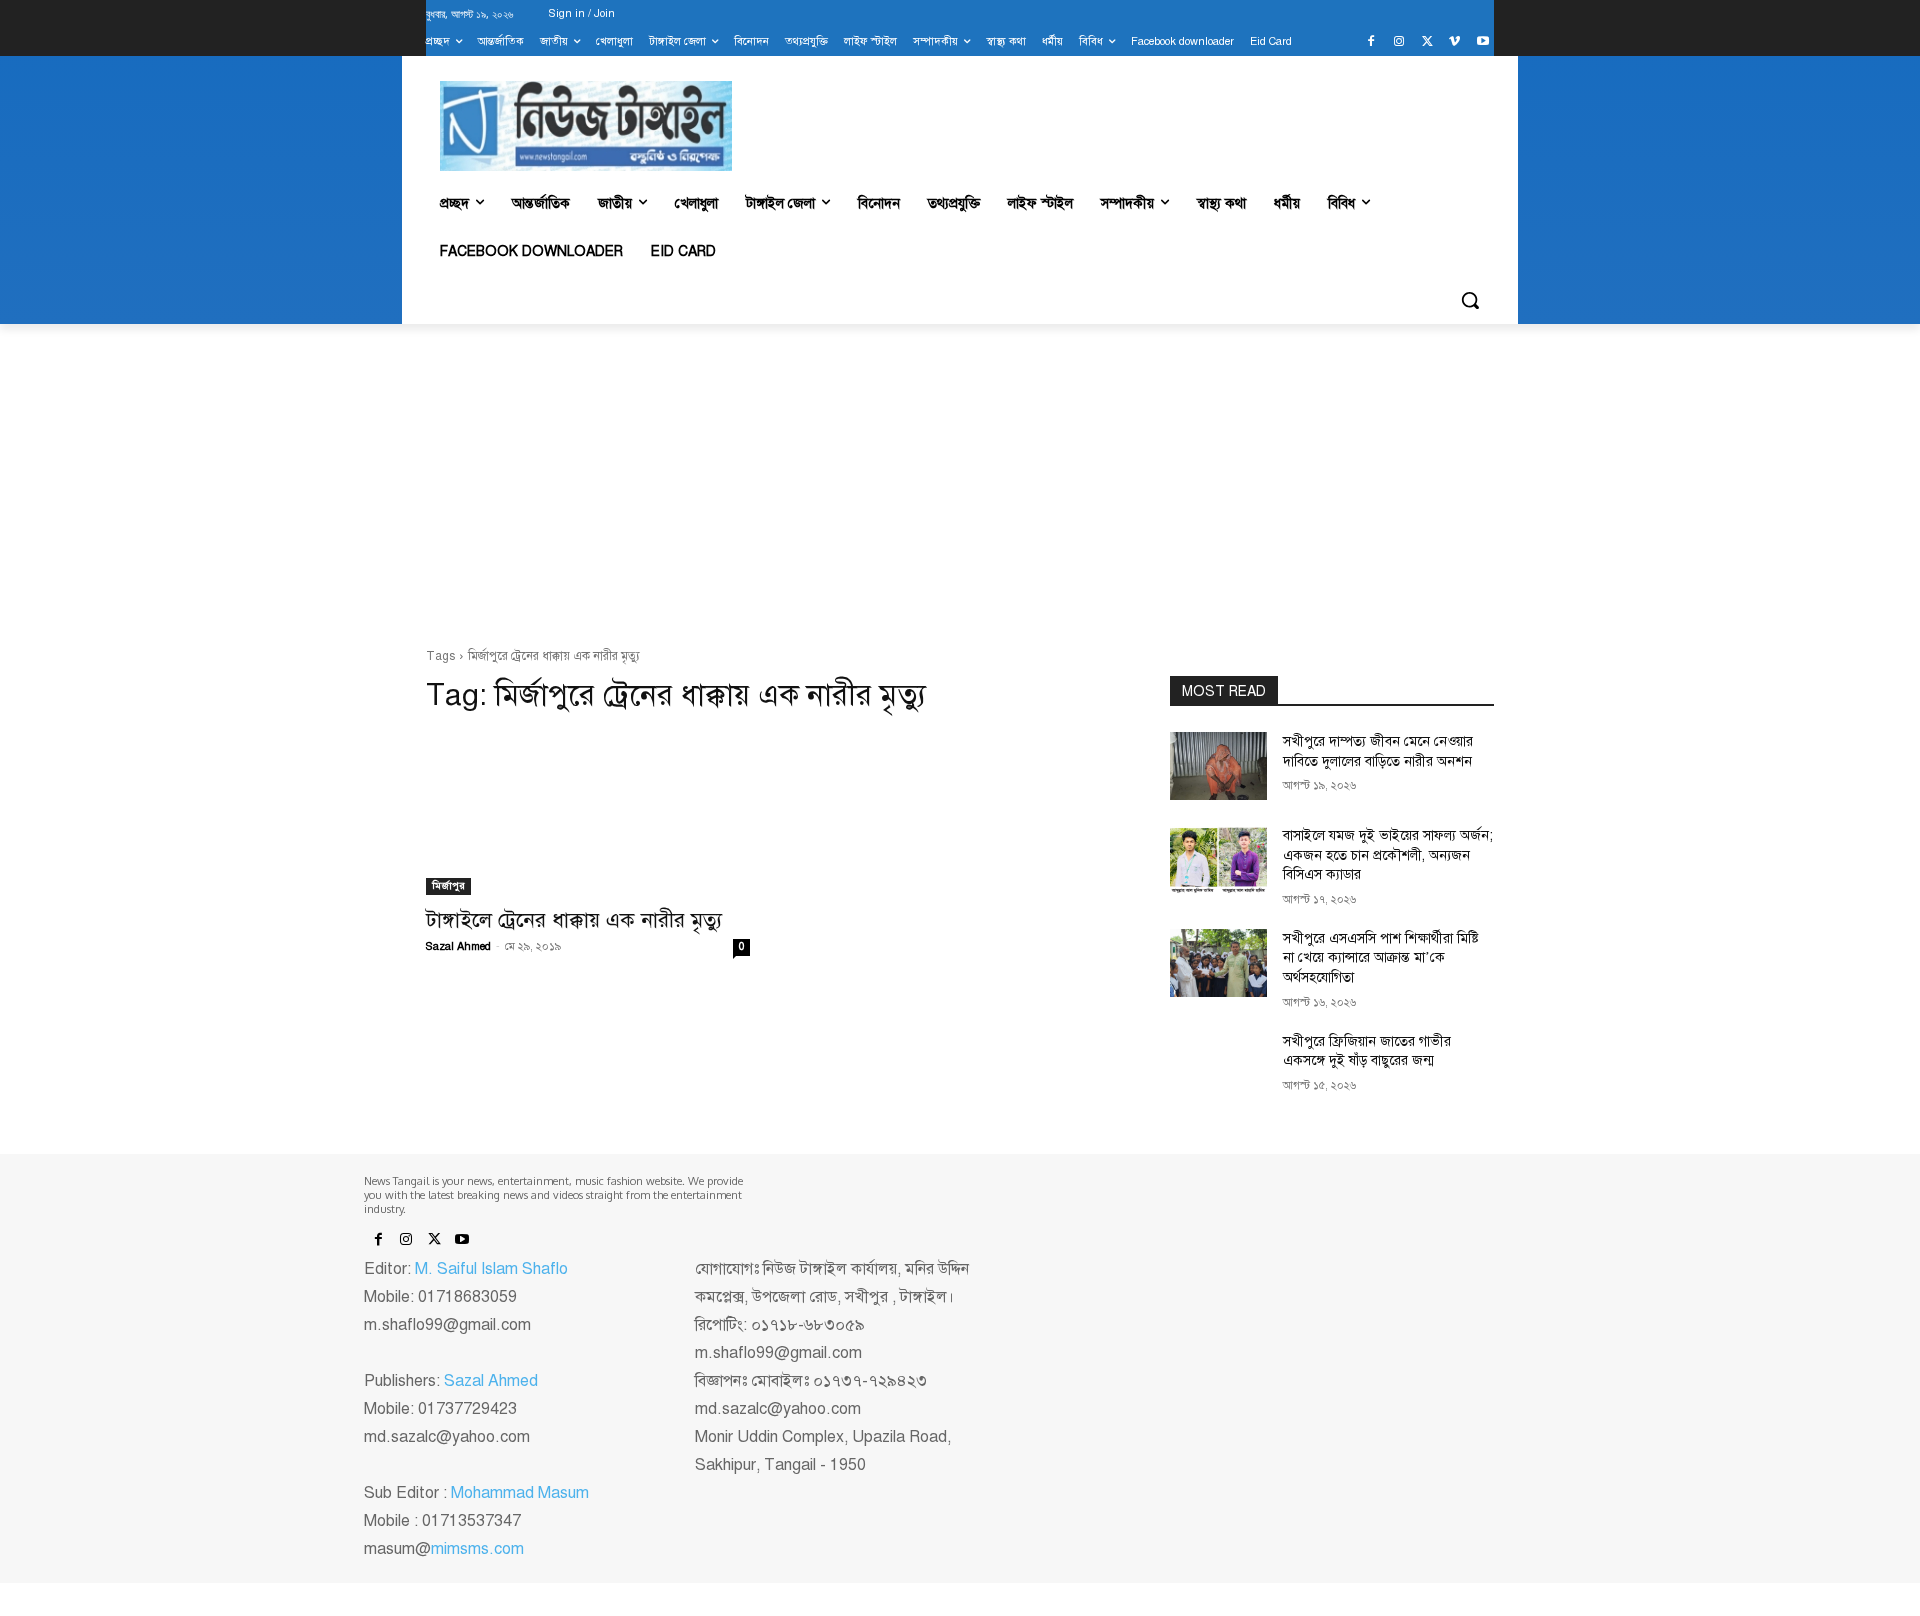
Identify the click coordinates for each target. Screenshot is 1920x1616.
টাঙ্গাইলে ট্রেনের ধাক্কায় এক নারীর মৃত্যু (574, 920)
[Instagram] (1399, 42)
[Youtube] (1482, 42)
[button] (1470, 300)
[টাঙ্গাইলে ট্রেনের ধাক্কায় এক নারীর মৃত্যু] (588, 814)
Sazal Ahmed (458, 946)
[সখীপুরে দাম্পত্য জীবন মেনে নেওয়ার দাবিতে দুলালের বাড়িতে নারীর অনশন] (1218, 766)
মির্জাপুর (448, 885)
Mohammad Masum (520, 1493)
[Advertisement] (960, 486)
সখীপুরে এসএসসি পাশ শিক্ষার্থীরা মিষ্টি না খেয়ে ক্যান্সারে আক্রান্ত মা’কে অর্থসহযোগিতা (1381, 958)
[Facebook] (1371, 42)
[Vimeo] (1454, 42)
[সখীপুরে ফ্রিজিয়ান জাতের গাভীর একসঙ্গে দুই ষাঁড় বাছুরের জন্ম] (1218, 1066)
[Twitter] (1427, 42)
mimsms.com (477, 1549)
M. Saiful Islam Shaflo (491, 1269)
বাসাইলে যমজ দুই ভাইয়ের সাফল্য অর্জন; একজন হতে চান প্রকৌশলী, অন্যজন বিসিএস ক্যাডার (1388, 855)
